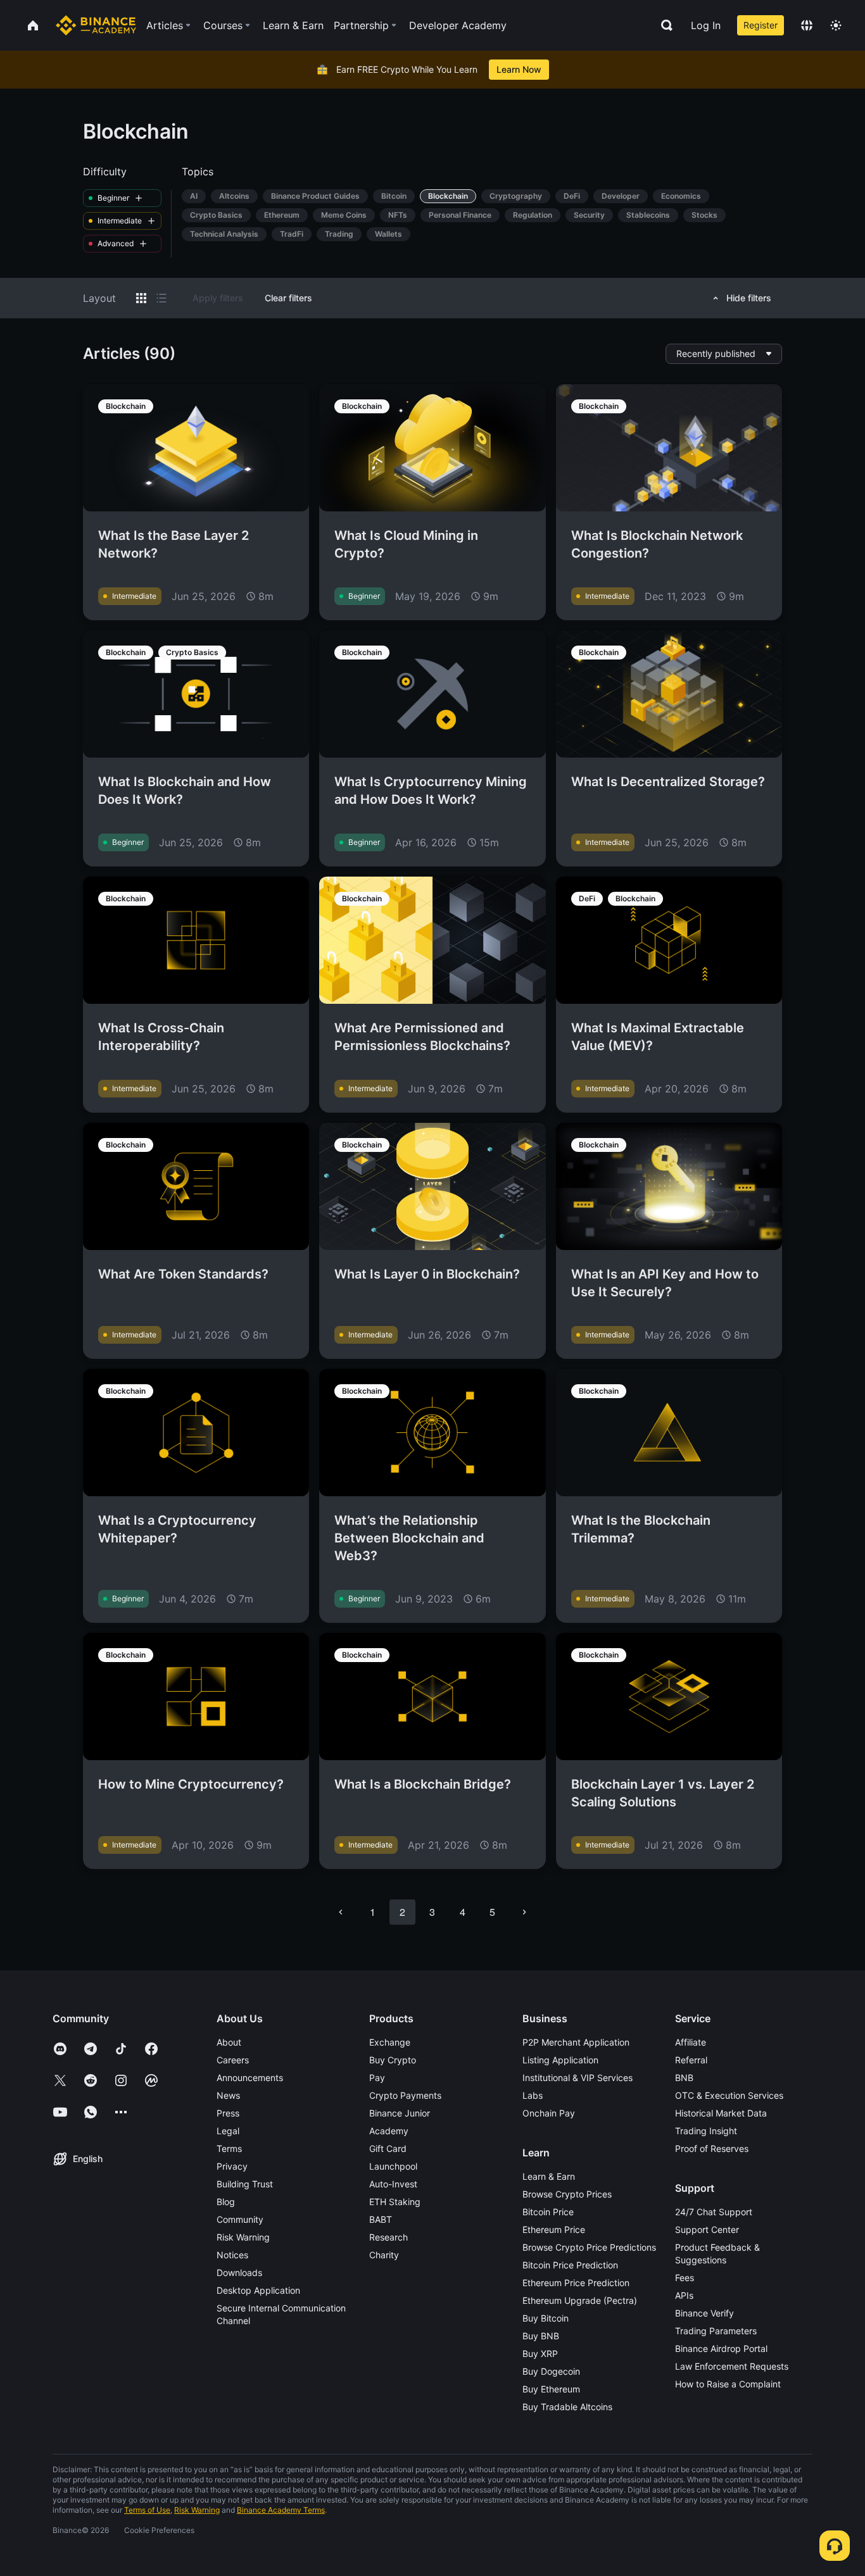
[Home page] (96, 25)
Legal (228, 2131)
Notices (232, 2255)
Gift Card (388, 2148)
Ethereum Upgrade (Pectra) (580, 2300)
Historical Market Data (721, 2113)
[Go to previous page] (341, 1912)
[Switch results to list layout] (161, 298)
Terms (229, 2148)
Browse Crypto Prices (567, 2194)
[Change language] (807, 25)
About (229, 2042)
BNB (684, 2078)
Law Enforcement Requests (732, 2366)
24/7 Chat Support (714, 2212)
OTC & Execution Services (729, 2095)
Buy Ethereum (551, 2389)
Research (388, 2237)
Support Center (707, 2229)
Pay (377, 2078)
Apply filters (218, 298)
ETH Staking (395, 2202)
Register (761, 25)
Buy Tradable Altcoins (567, 2407)
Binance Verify (704, 2313)
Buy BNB (541, 2336)
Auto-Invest (393, 2184)
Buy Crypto (393, 2060)
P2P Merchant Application (576, 2042)
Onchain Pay (549, 2113)
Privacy (232, 2166)
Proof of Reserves (712, 2148)
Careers (233, 2060)
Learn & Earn (549, 2176)
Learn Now (519, 69)
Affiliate (691, 2042)
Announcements (250, 2078)
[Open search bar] (663, 25)
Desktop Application (258, 2290)
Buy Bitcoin (546, 2318)
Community (240, 2219)
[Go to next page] (524, 1912)
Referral (691, 2060)
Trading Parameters (716, 2331)
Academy (389, 2131)
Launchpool (393, 2166)
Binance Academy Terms (281, 2510)
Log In (706, 25)
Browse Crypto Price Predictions (589, 2247)
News (228, 2095)
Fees (685, 2278)
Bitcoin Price (548, 2212)
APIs (684, 2295)
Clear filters (288, 298)
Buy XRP (540, 2354)
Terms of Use (147, 2510)
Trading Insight (706, 2131)
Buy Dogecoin (551, 2371)
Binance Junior (400, 2113)
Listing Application (560, 2060)
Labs (533, 2095)
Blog (226, 2202)
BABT (381, 2219)
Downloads (239, 2273)
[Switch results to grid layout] (141, 298)
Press (228, 2113)
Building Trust (245, 2184)
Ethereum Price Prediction (576, 2283)
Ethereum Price (554, 2229)
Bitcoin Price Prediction (570, 2265)
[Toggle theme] (836, 25)
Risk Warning (243, 2237)
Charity (384, 2255)
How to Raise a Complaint (728, 2384)
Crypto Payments (405, 2095)
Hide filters (749, 298)
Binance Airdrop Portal (721, 2348)
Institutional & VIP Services (578, 2078)
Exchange (390, 2042)
